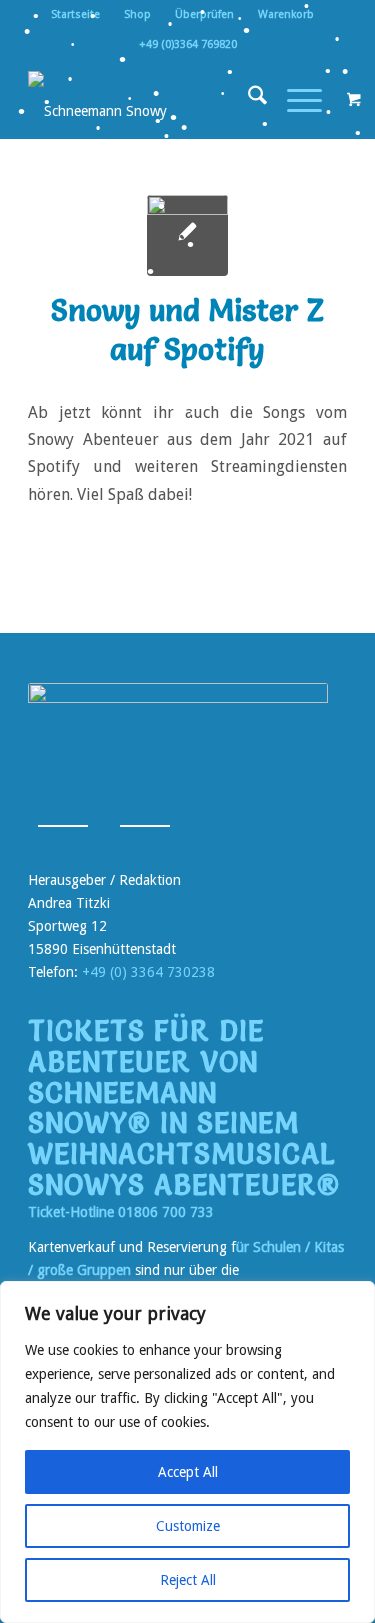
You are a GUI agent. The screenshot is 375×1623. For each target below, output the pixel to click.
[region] (187, 1452)
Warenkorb (286, 14)
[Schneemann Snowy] (155, 99)
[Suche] (247, 99)
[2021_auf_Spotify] (187, 235)
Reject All (188, 1580)
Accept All (188, 1472)
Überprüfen (204, 14)
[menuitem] (76, 15)
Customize (188, 1526)
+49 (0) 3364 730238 (148, 972)
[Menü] (294, 99)
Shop (137, 14)
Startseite (75, 14)
